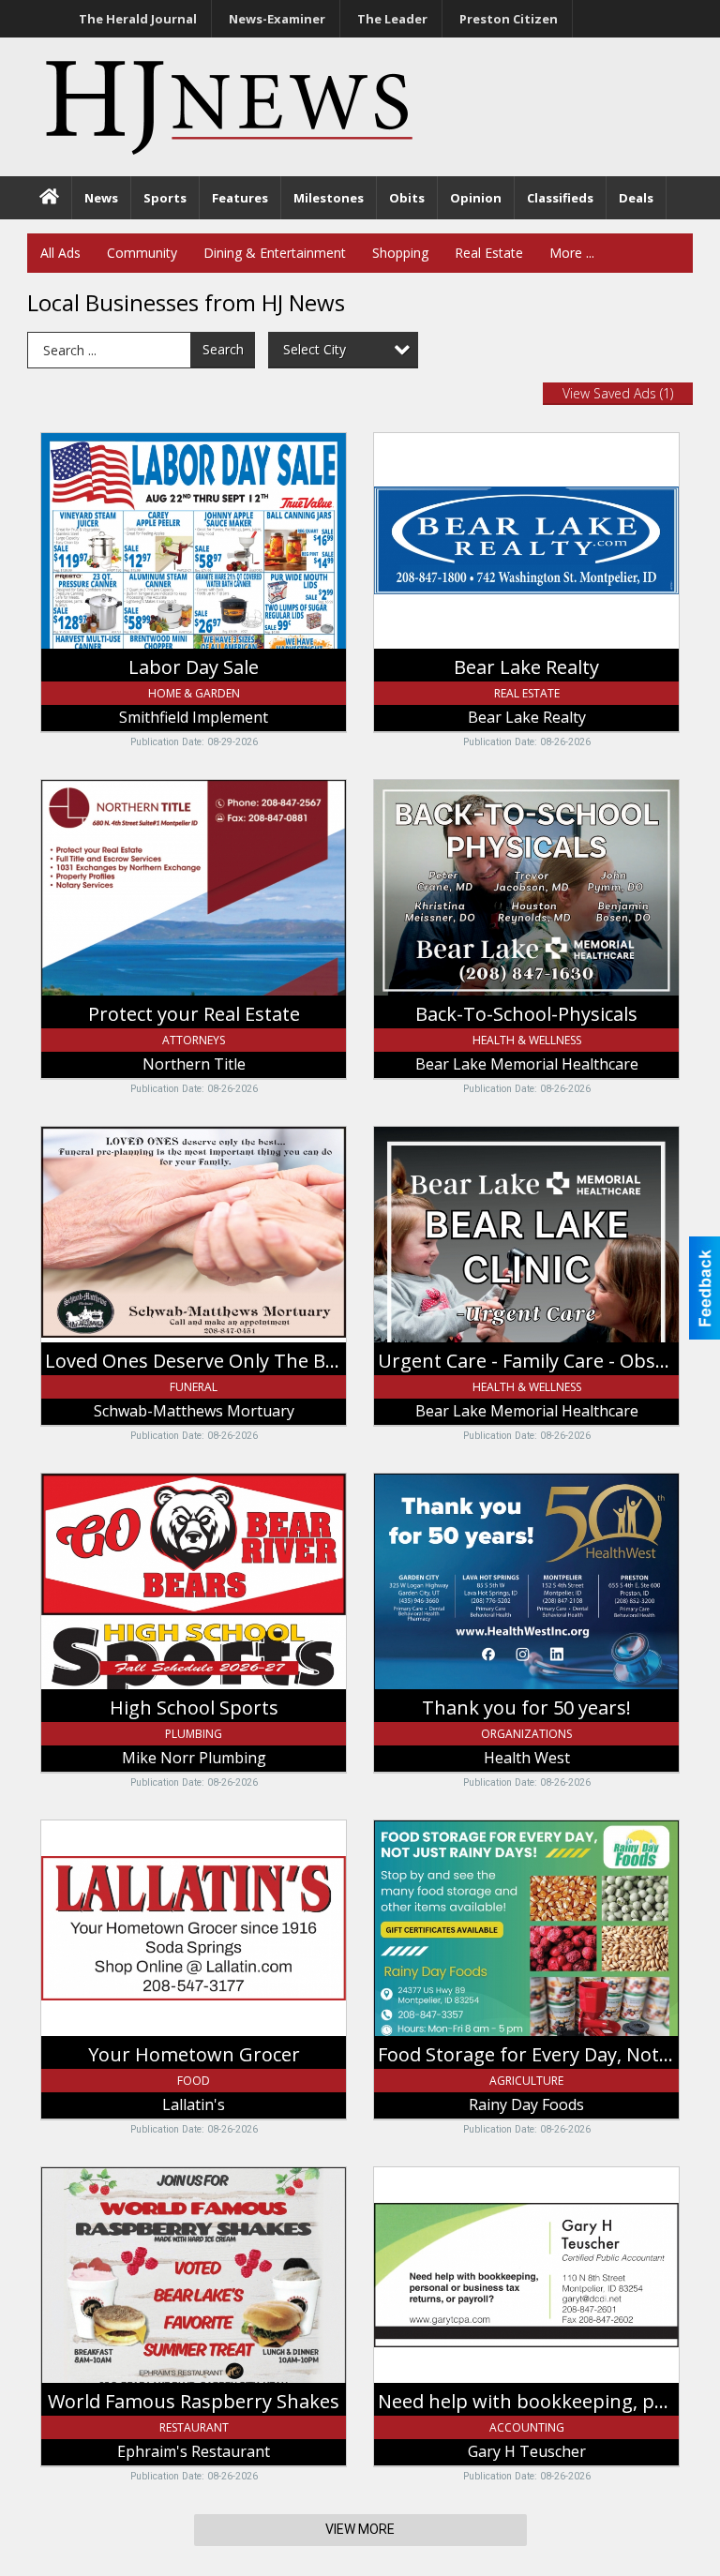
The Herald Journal (138, 19)
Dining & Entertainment (275, 253)
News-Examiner (277, 19)
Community (142, 253)
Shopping (400, 253)
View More (360, 2529)
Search (223, 349)
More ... (572, 253)
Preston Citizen (509, 19)
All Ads (60, 253)
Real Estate (489, 253)
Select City (315, 349)
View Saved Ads (618, 393)
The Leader (392, 19)
